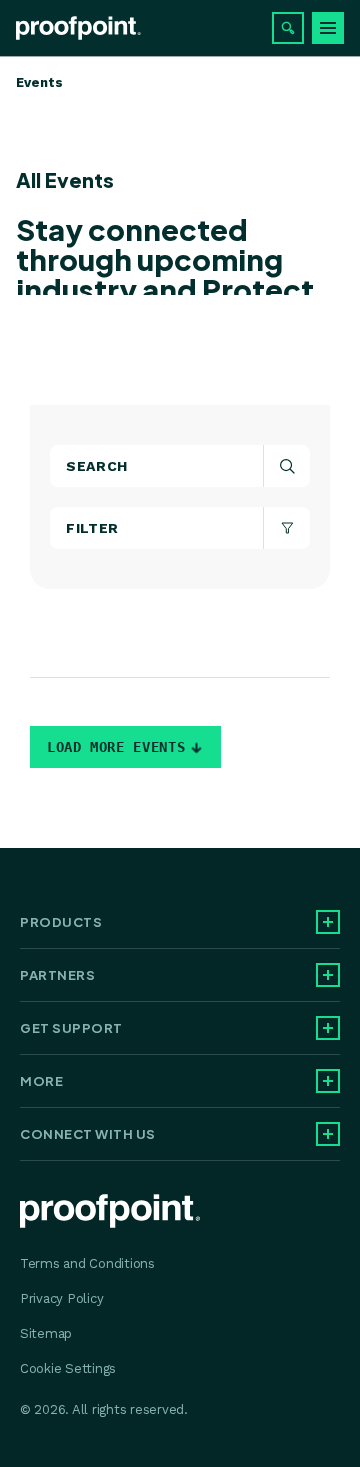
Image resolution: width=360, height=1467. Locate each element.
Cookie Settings (68, 1368)
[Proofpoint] (78, 28)
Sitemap (46, 1333)
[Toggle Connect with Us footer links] (328, 1134)
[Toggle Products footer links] (328, 922)
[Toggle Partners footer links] (328, 975)
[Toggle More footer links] (328, 1081)
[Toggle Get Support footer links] (328, 1028)
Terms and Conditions (87, 1263)
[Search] (288, 28)
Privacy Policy (61, 1298)
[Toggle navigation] (328, 28)
